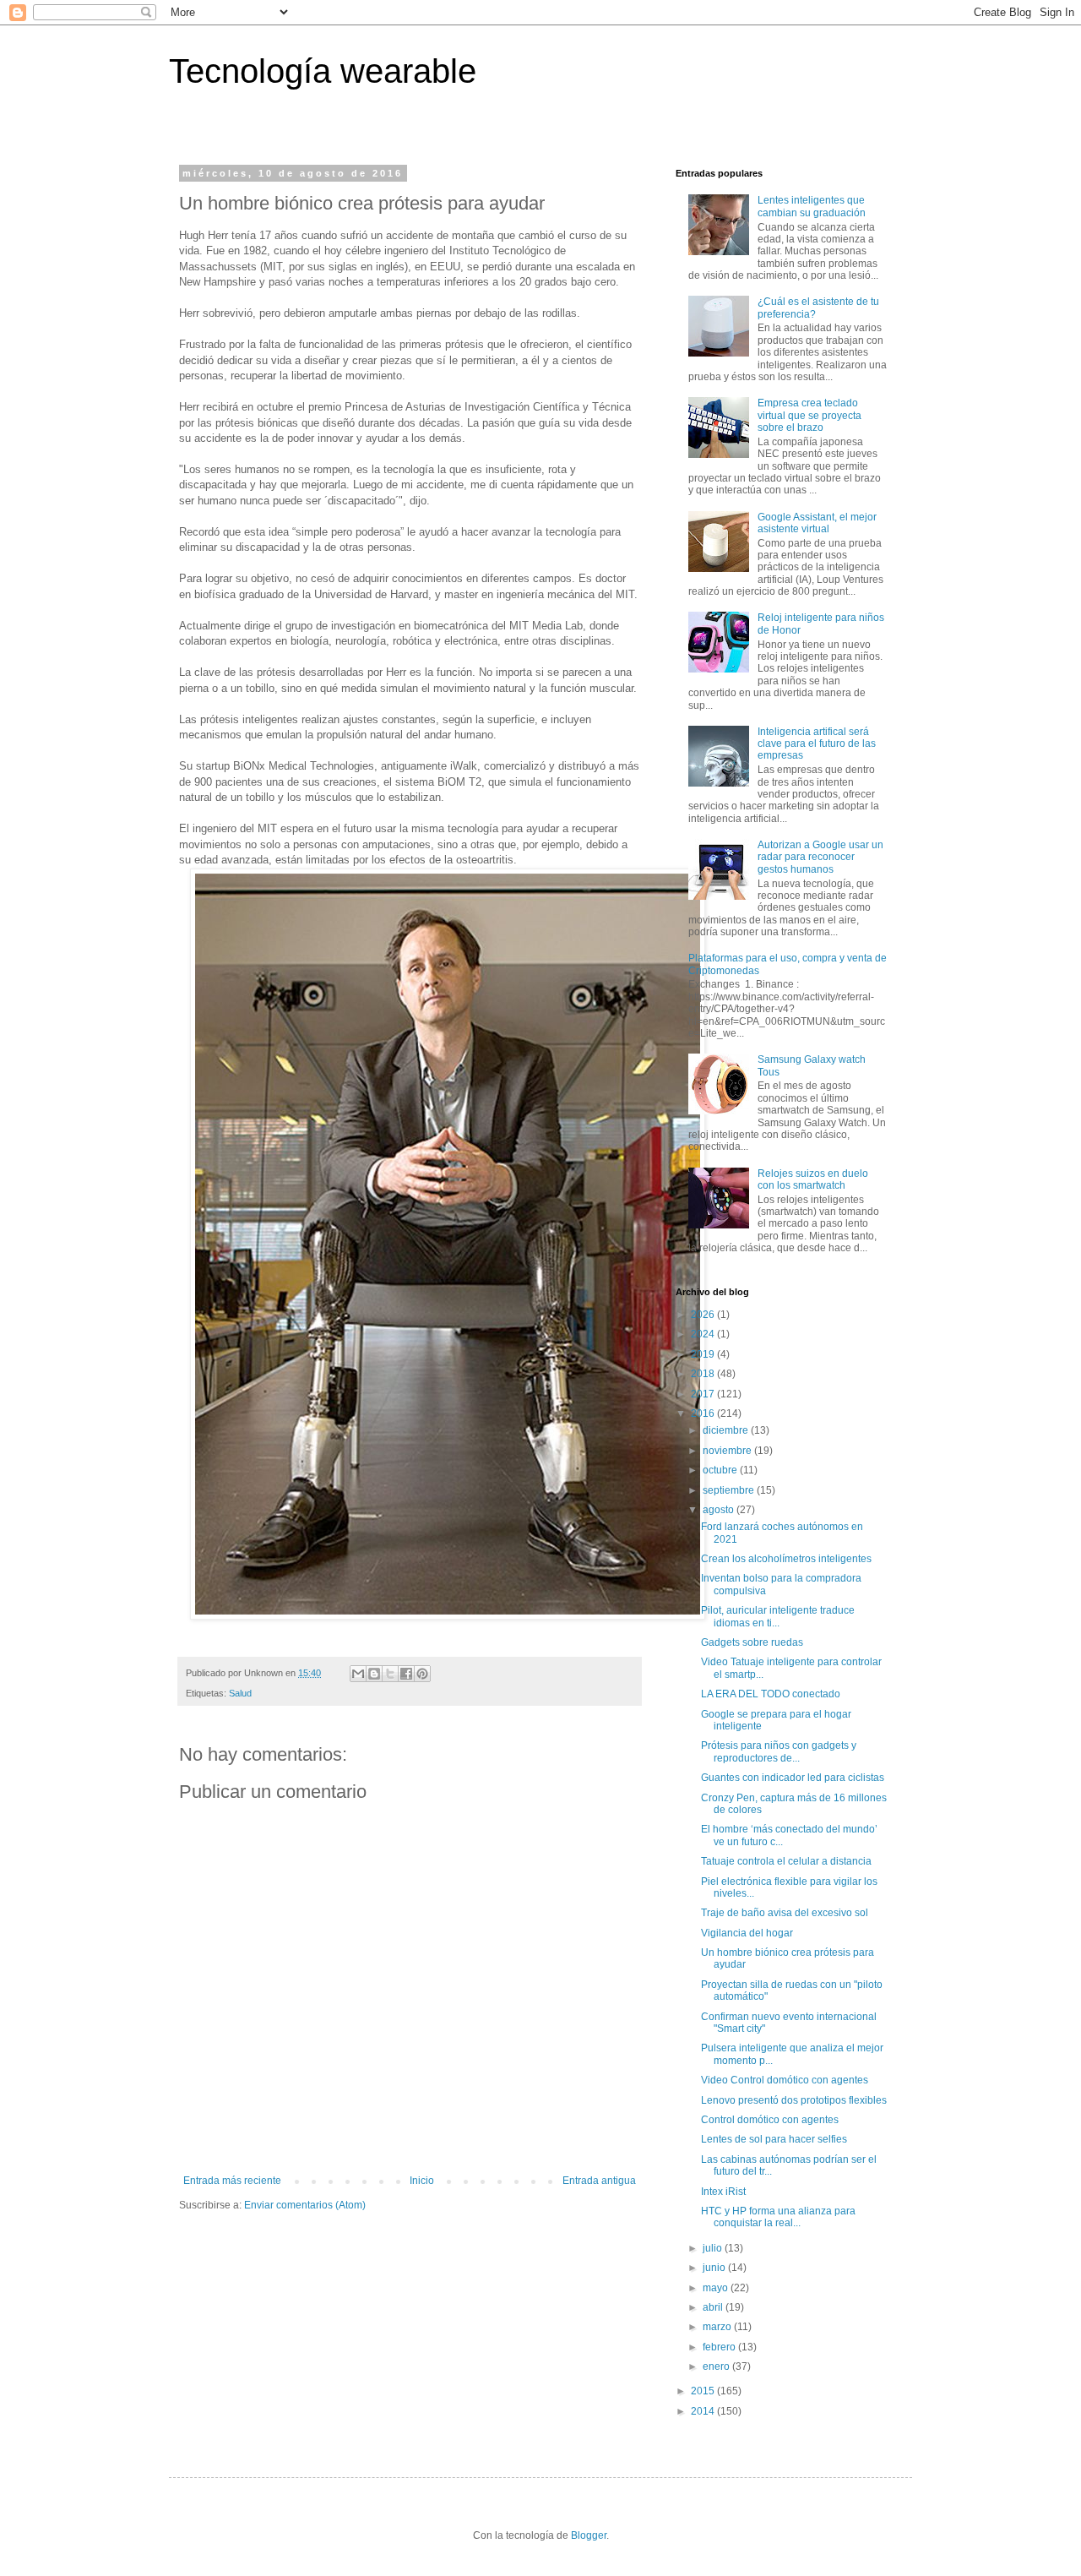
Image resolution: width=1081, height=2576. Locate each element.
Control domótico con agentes (770, 2120)
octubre (721, 1470)
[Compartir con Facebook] (406, 1674)
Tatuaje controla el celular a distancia (786, 1861)
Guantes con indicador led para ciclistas (793, 1778)
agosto (720, 1510)
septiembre (730, 1490)
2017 (704, 1394)
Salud (240, 1693)
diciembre (727, 1430)
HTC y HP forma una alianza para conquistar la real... (778, 2217)
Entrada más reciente (232, 2181)
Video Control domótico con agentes (785, 2080)
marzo (718, 2327)
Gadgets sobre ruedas (752, 1642)
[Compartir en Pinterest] (422, 1674)
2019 (704, 1354)
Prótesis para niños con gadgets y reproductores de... (779, 1751)
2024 (704, 1334)
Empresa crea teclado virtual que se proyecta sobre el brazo (809, 415)
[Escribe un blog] (374, 1674)
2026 (704, 1315)
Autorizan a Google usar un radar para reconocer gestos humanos (820, 857)
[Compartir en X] (390, 1674)
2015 (704, 2391)
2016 (704, 1413)
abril (714, 2307)
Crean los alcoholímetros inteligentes (786, 1559)
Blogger (589, 2535)
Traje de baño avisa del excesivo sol (785, 1913)
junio (715, 2268)
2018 (704, 1374)
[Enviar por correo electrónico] (358, 1674)
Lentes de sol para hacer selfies (774, 2139)
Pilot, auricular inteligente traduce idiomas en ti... (778, 1616)
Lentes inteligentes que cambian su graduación (812, 206)
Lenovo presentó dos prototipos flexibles (794, 2100)
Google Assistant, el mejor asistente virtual (817, 523)
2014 (704, 2411)
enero (717, 2366)
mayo (717, 2288)
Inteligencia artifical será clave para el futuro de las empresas (817, 744)
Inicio (422, 2181)
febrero (720, 2347)
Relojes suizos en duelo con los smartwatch (813, 1179)
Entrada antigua (599, 2181)
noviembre (728, 1451)
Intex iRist (723, 2192)
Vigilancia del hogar (747, 1933)
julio (714, 2248)
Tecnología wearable (323, 71)
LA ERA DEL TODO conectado (771, 1694)
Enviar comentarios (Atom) (305, 2205)
